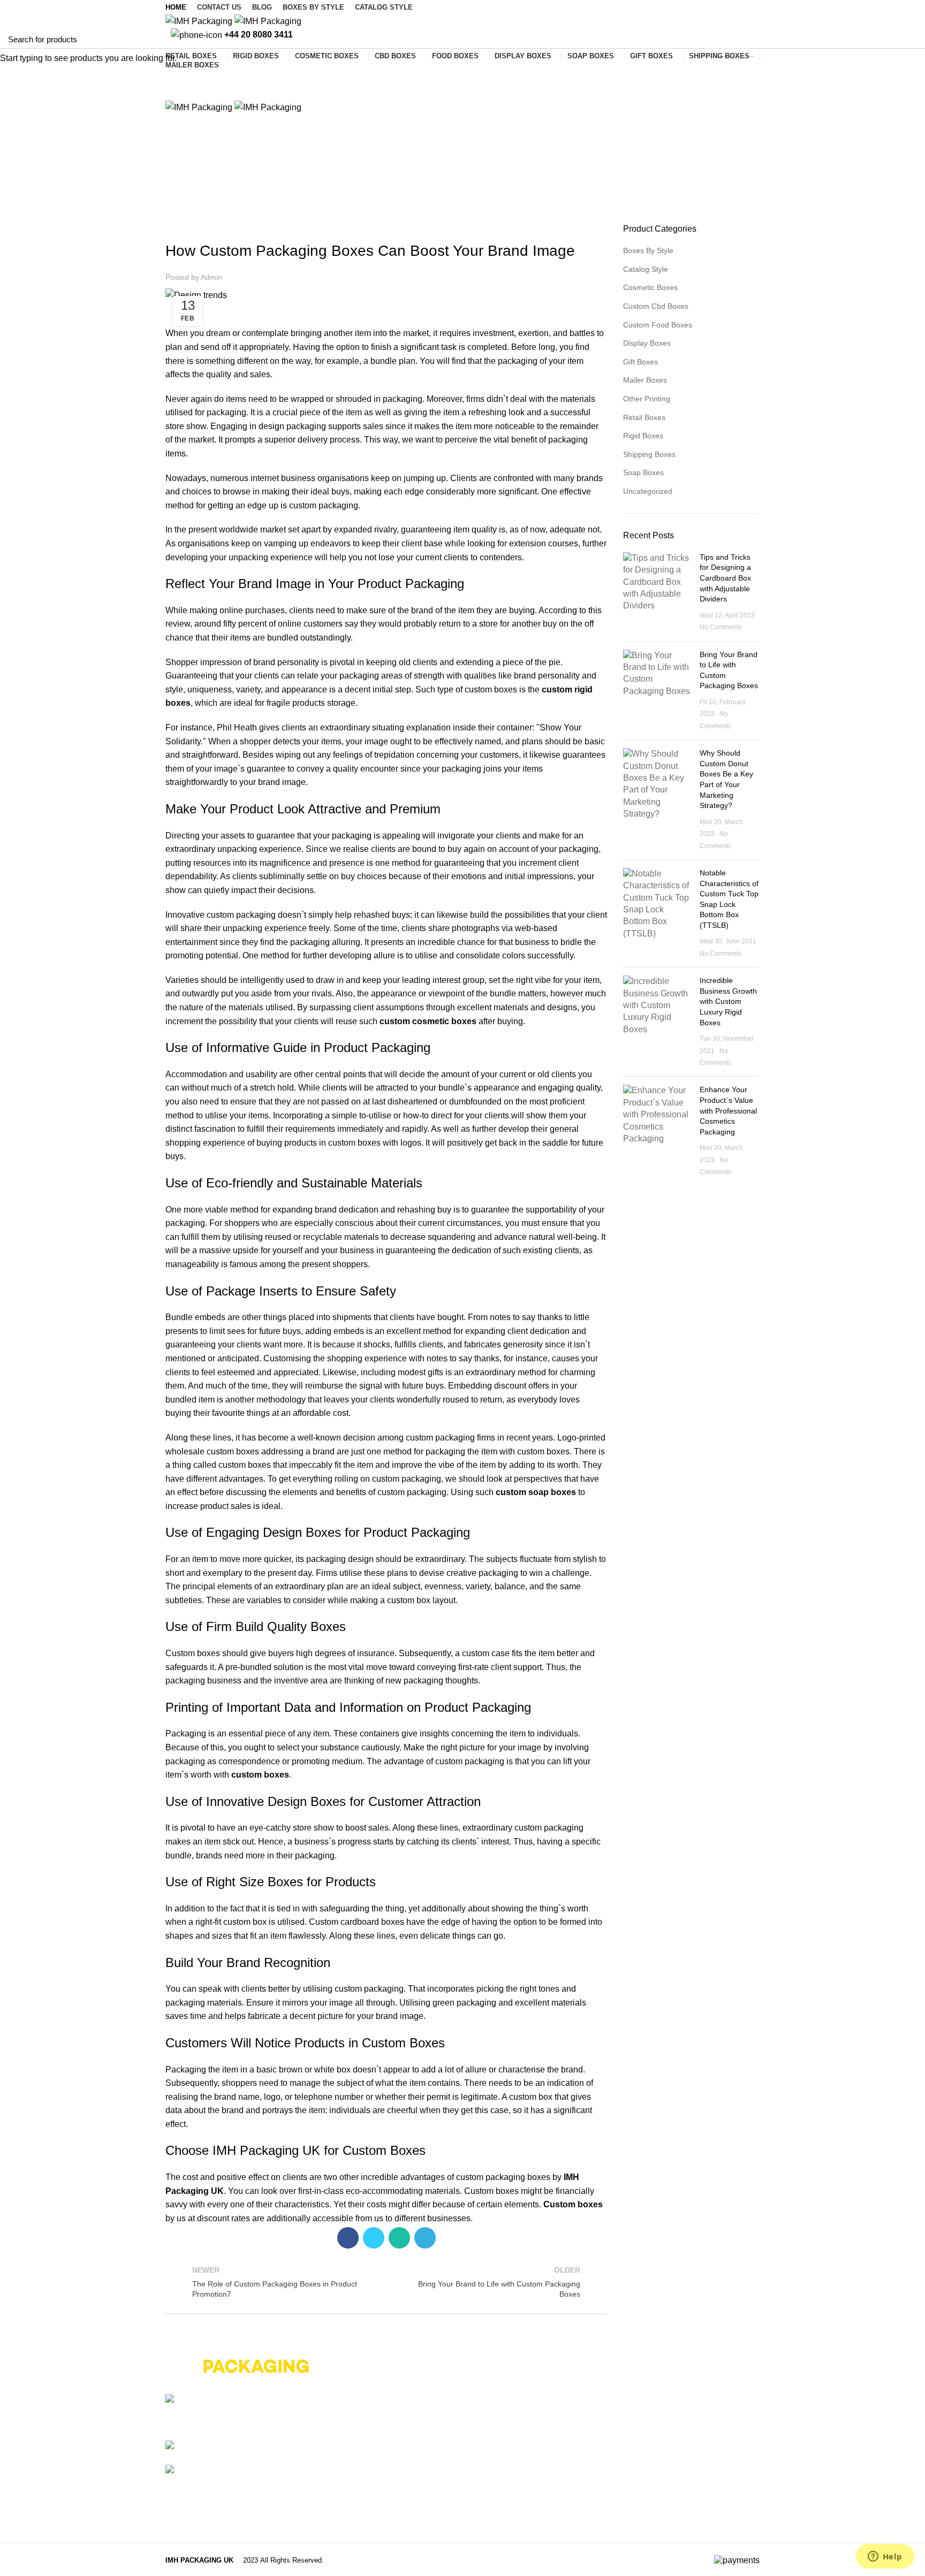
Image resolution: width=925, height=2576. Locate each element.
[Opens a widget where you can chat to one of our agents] (885, 2557)
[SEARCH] (911, 39)
